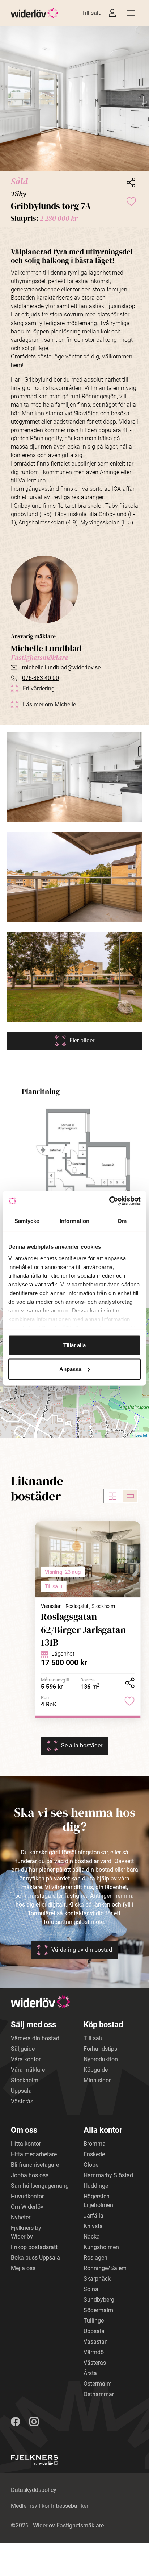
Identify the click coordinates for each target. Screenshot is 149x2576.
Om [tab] (122, 1221)
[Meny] (131, 13)
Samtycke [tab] (27, 1221)
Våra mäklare (28, 2070)
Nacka (92, 2237)
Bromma (95, 2144)
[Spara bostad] (131, 201)
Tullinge (94, 2321)
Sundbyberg (99, 2300)
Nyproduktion (101, 2059)
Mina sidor (97, 2080)
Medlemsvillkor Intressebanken (50, 2506)
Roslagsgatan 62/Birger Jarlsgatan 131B (83, 1629)
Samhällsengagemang (40, 2186)
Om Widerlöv (27, 2207)
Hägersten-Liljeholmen (98, 2201)
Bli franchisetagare (35, 2165)
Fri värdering (39, 688)
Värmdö (94, 2352)
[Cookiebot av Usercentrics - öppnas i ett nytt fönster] (109, 1201)
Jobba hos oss (30, 2175)
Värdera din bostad (35, 2038)
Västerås (22, 2101)
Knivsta (93, 2226)
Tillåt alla (74, 1345)
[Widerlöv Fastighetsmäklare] (35, 13)
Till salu (91, 13)
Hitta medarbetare (34, 2154)
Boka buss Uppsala (35, 2258)
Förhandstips (100, 2049)
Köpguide (96, 2070)
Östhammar (99, 2394)
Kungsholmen (101, 2247)
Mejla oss (23, 2268)
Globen (93, 2165)
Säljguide (23, 2049)
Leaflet (141, 1435)
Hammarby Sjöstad (108, 2175)
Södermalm (98, 2310)
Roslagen (95, 2258)
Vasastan (96, 2342)
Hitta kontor (26, 2144)
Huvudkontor (27, 2196)
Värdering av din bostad (82, 1950)
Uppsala (21, 2091)
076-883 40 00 (41, 678)
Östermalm (98, 2384)
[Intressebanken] (112, 13)
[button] (74, 99)
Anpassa (70, 1369)
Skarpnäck (97, 2279)
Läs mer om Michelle (49, 704)
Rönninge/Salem (105, 2268)
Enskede (94, 2154)
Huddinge (96, 2186)
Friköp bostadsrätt (34, 2247)
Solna (91, 2289)
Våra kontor (26, 2059)
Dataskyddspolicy (34, 2490)
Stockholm (25, 2080)
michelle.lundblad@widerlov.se (61, 667)
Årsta (90, 2373)
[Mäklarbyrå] (34, 2460)
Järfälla (93, 2216)
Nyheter (21, 2217)
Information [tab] (74, 1221)
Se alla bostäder (82, 1745)
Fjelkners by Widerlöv (26, 2232)
